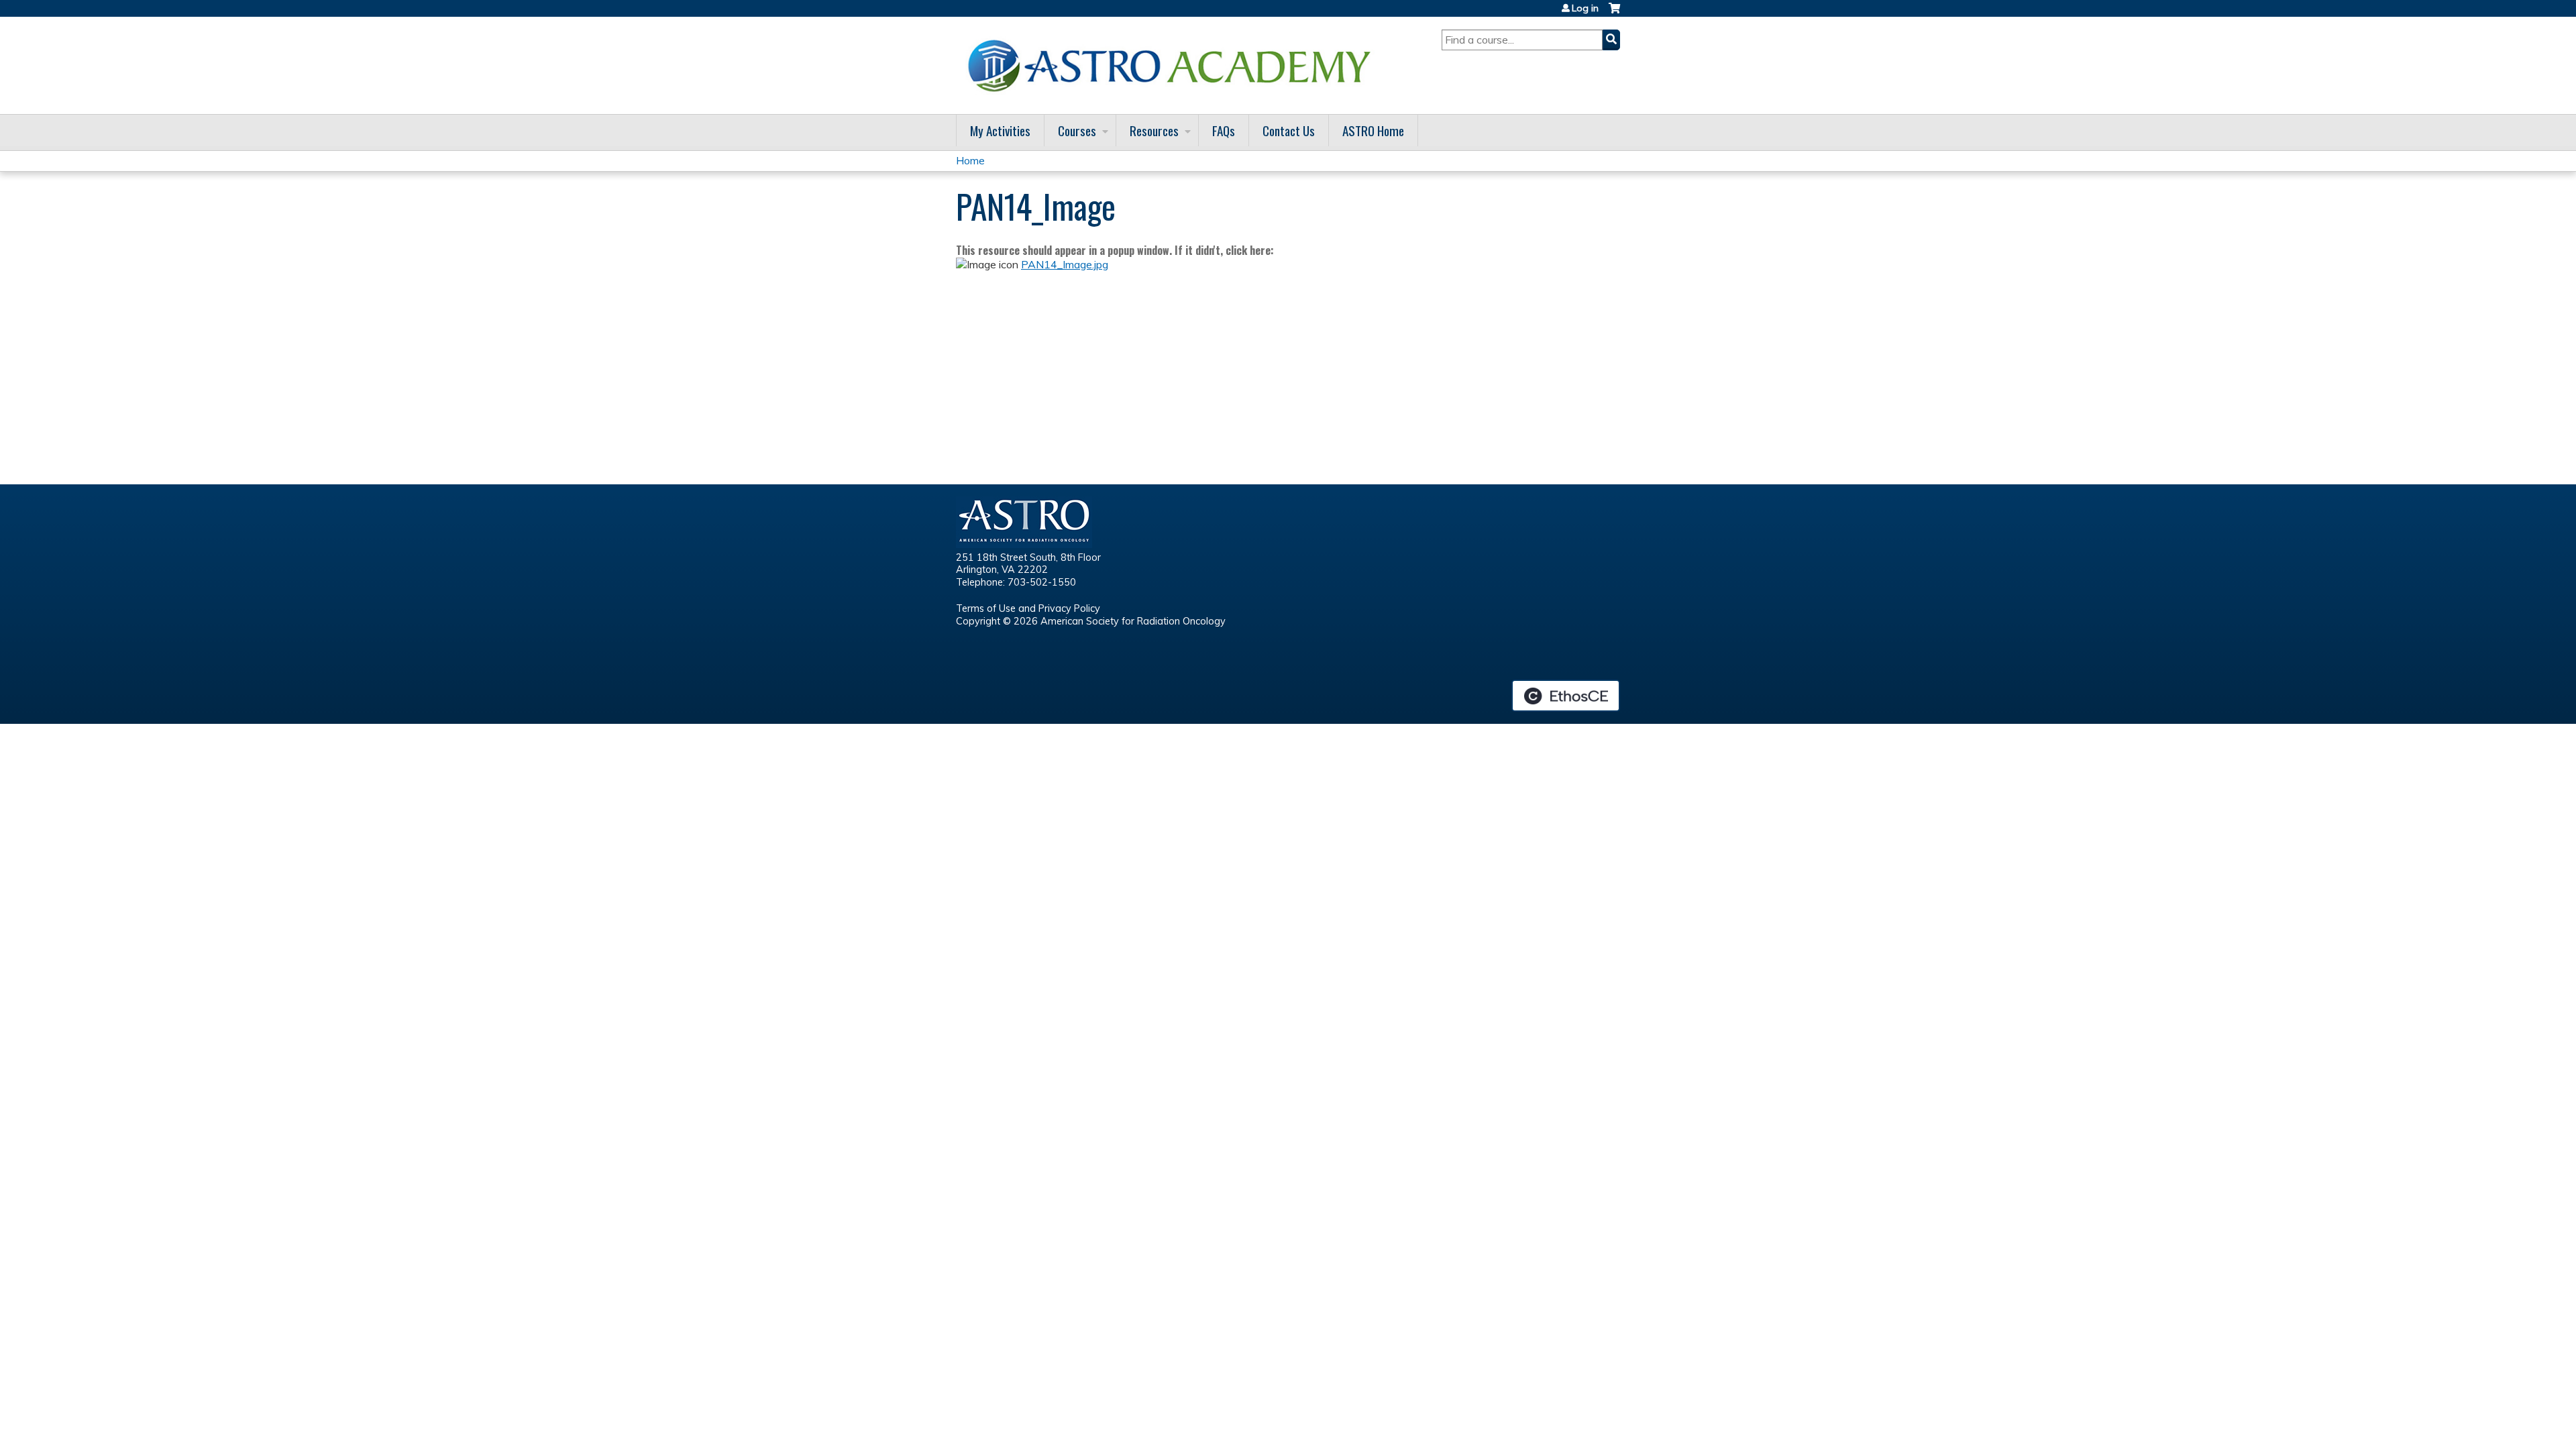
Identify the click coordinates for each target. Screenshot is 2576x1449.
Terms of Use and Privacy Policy (1028, 608)
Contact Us (1289, 130)
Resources (1154, 130)
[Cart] (1614, 13)
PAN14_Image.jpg (1065, 264)
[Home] (1174, 65)
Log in (1585, 8)
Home (970, 160)
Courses (1077, 130)
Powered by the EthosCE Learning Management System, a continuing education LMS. (1566, 696)
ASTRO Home (1373, 130)
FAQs (1224, 130)
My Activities (1000, 130)
